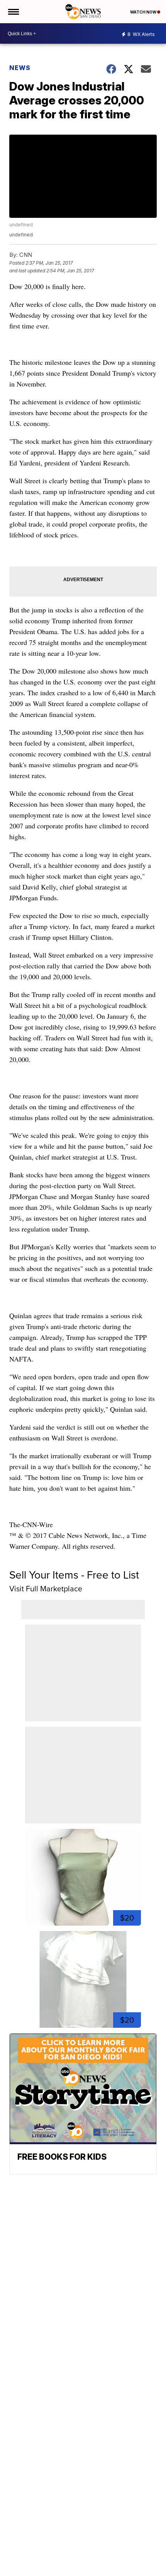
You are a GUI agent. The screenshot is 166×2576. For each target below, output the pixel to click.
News (20, 68)
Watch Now (144, 12)
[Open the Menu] (13, 12)
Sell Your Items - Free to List (74, 1575)
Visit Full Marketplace (46, 1589)
